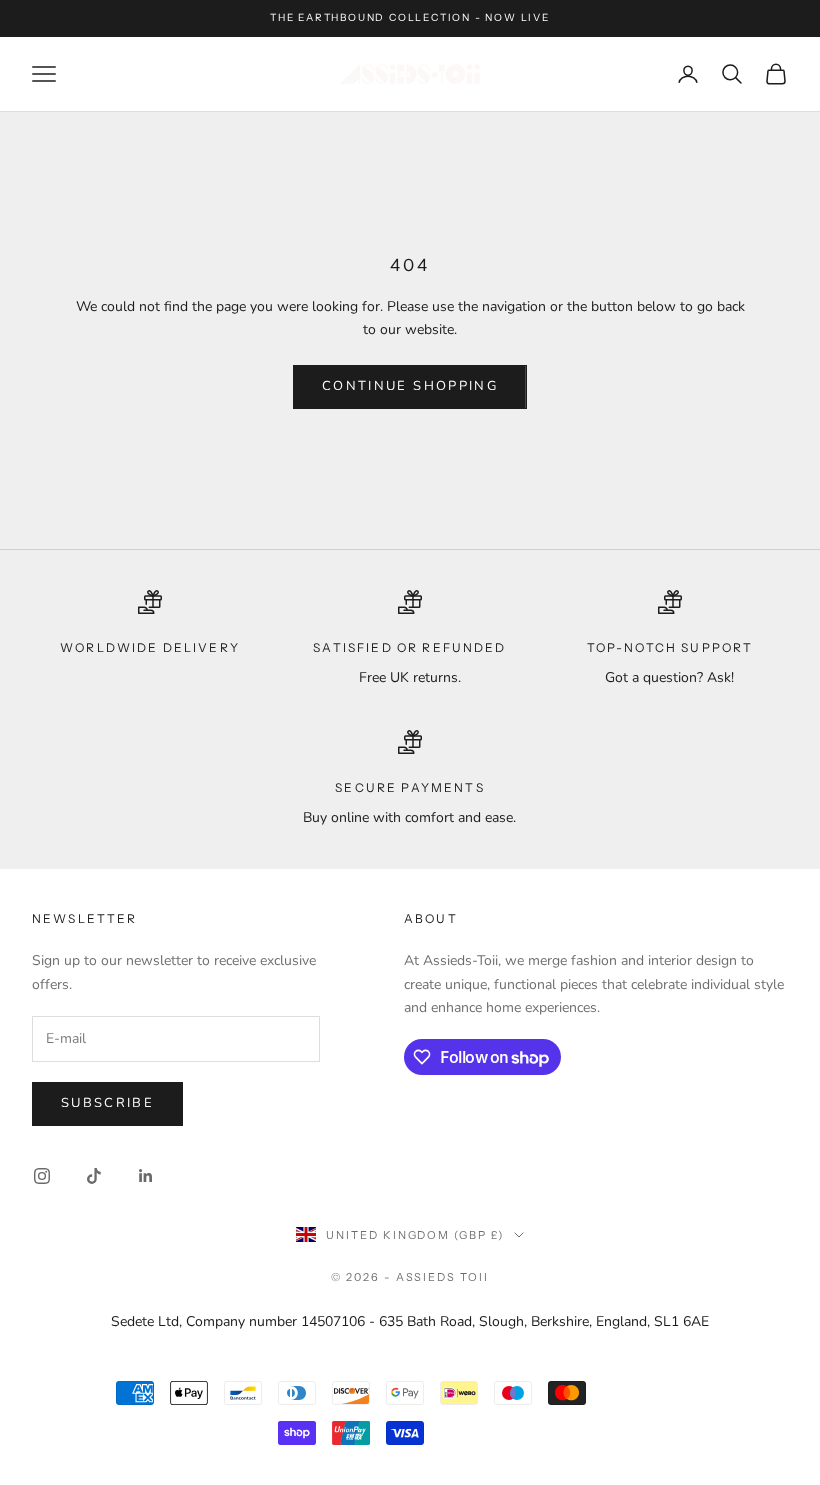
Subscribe (107, 1103)
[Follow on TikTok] (94, 1176)
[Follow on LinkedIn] (146, 1176)
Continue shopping (410, 386)
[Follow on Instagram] (42, 1176)
